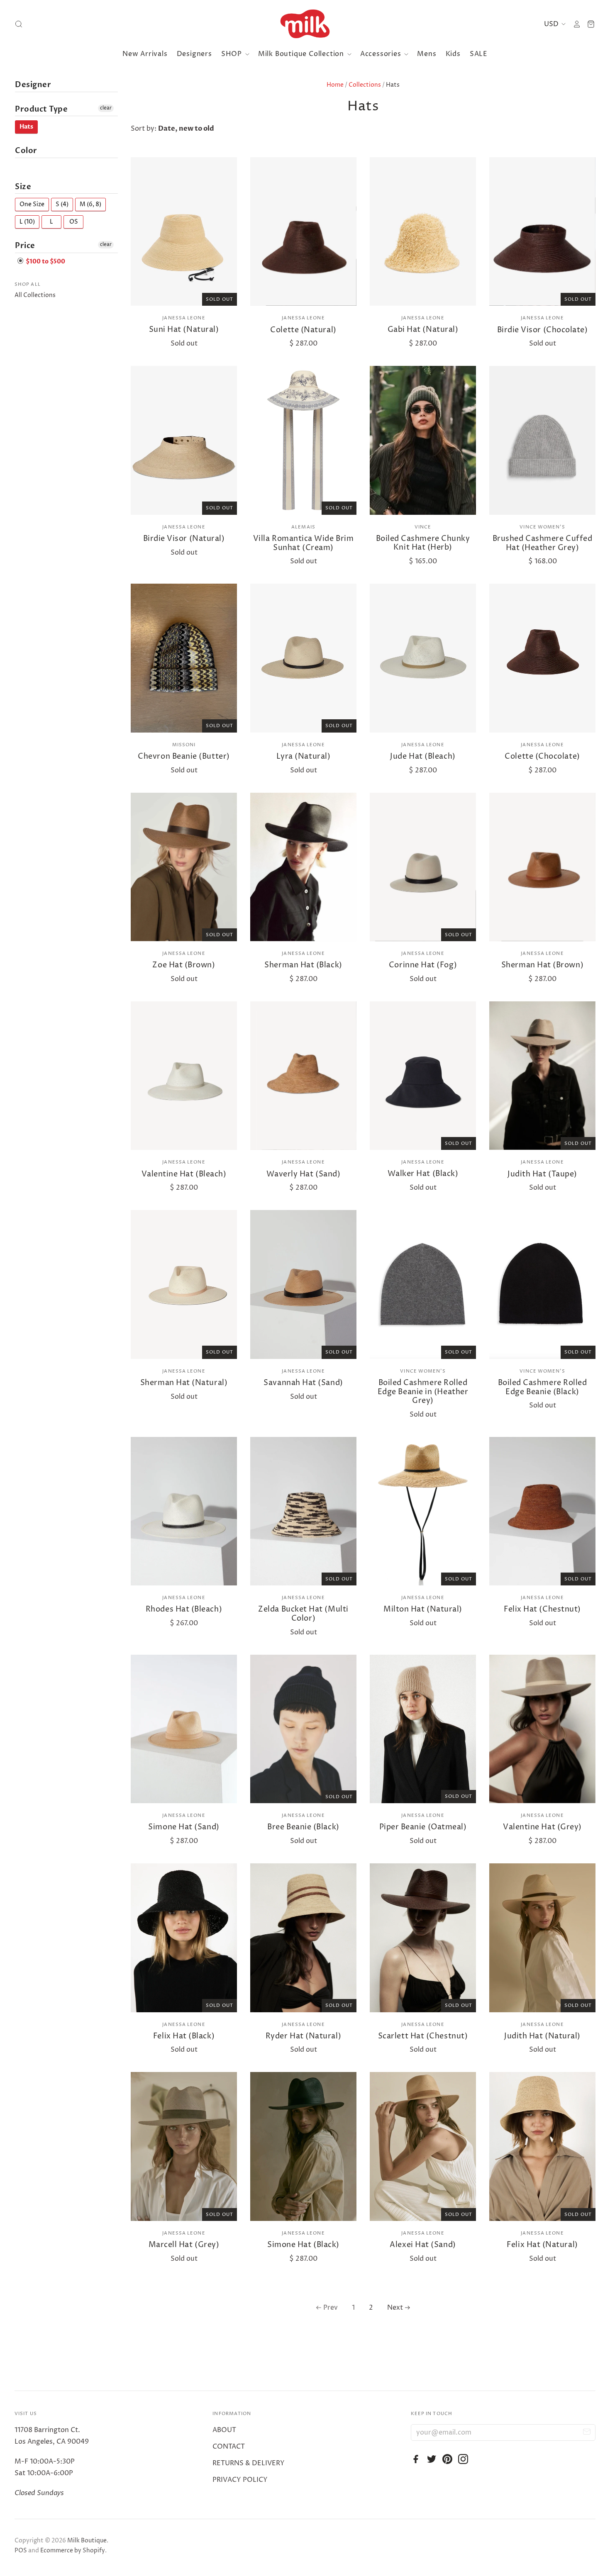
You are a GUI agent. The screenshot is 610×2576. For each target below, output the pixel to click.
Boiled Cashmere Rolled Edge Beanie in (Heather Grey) (423, 1392)
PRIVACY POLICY (240, 2480)
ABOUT (224, 2430)
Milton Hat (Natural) (423, 1609)
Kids (453, 54)
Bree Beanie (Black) (303, 1827)
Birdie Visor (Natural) (184, 539)
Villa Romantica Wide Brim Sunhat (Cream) (304, 543)
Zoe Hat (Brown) (184, 965)
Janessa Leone (184, 318)
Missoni (184, 745)
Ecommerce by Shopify (73, 2550)
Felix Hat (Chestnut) (542, 1609)
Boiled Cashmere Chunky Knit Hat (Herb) (423, 543)
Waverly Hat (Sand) (304, 1174)
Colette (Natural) (303, 330)
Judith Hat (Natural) (542, 2036)
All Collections (35, 295)
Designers (194, 54)
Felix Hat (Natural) (542, 2245)
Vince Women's (542, 527)
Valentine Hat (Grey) (542, 1827)
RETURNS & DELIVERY (249, 2463)
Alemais (303, 527)
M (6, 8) (90, 204)
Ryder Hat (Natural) (303, 2036)
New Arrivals (145, 54)
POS (21, 2550)
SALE (479, 54)
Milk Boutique (87, 2541)
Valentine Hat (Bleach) (184, 1174)
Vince (423, 527)
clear (106, 108)
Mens (427, 54)
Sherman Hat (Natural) (184, 1383)
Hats (26, 127)
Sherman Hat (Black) (303, 965)
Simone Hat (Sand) (184, 1827)
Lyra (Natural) (304, 756)
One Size (32, 204)
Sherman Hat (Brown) (542, 965)
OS (74, 222)
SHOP (233, 54)
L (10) (27, 222)
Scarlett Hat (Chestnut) (423, 2036)
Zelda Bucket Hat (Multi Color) (303, 1614)
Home (335, 85)
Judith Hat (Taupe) (542, 1174)
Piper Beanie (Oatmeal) (423, 1827)
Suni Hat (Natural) (184, 330)
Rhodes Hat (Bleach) (184, 1609)
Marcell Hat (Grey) (184, 2245)
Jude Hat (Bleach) (423, 756)
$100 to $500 (45, 262)
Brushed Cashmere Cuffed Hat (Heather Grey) (542, 543)
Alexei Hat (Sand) (423, 2245)
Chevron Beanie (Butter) (184, 756)
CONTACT (229, 2447)
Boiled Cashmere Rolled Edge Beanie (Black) (543, 1387)
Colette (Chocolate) (542, 756)
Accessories (382, 54)
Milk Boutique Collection (302, 54)
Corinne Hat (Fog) (423, 965)
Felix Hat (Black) (184, 2036)
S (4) (62, 204)
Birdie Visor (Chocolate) (543, 330)
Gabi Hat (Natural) (423, 330)
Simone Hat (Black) (303, 2245)
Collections (365, 85)
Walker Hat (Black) (423, 1174)
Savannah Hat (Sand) (303, 1383)
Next (395, 2308)
